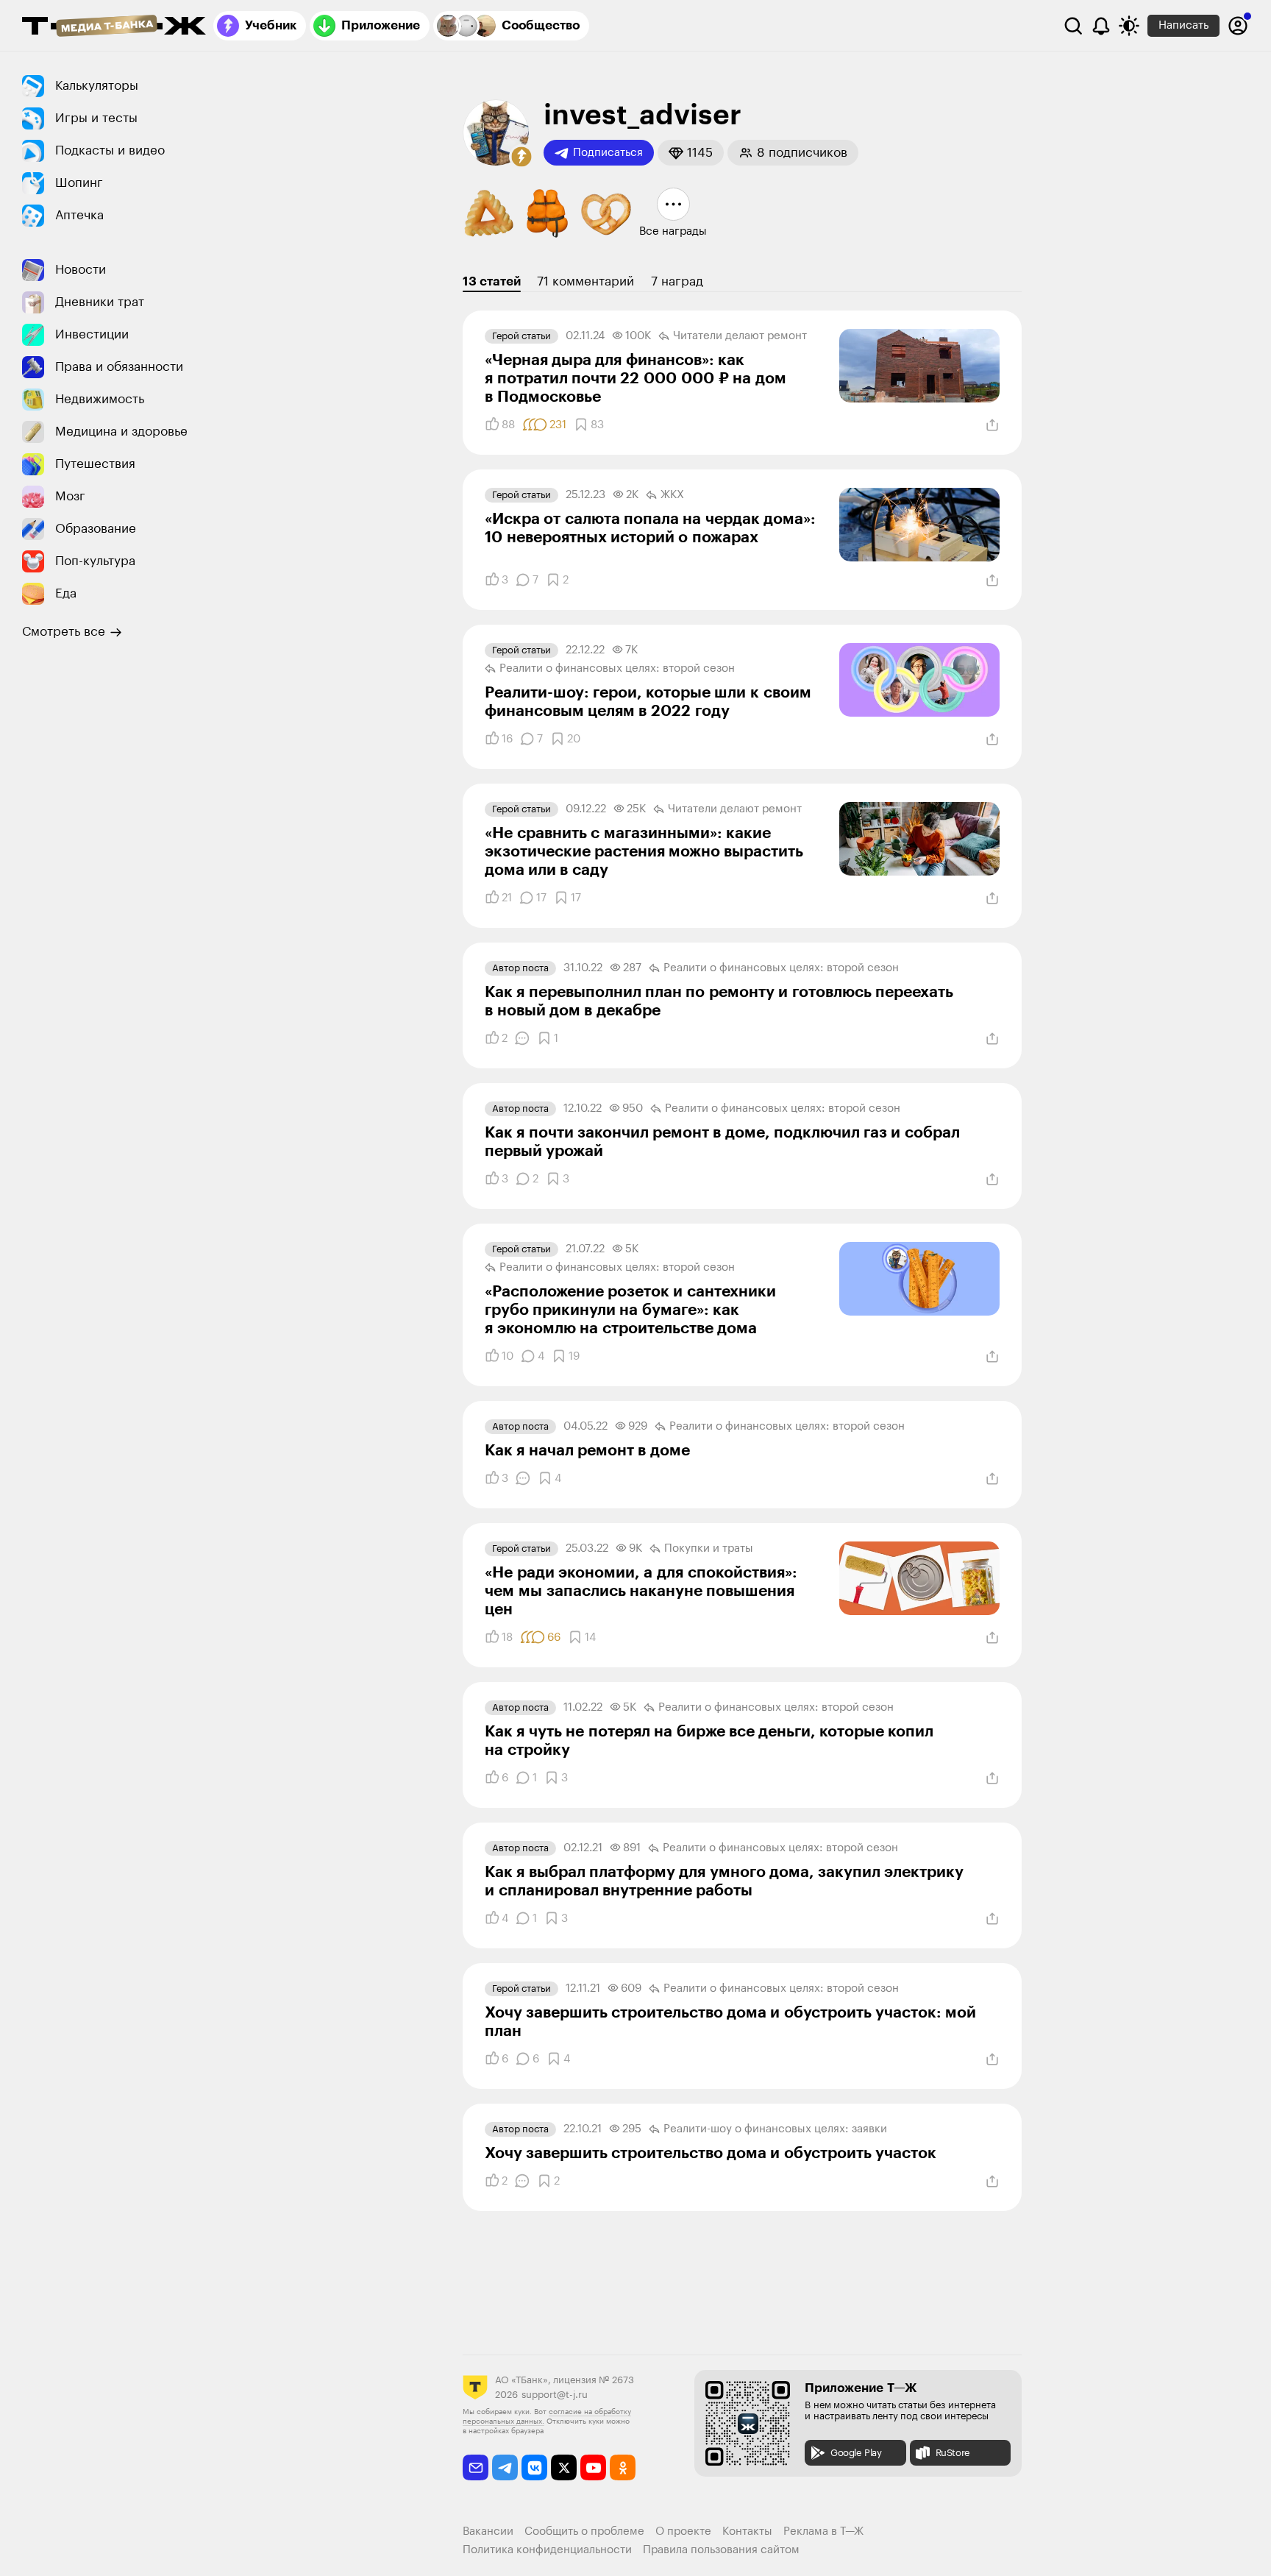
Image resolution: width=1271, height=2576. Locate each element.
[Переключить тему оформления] (1129, 26)
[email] (476, 2467)
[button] (521, 157)
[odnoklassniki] (623, 2467)
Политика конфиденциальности (547, 2550)
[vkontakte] (534, 2467)
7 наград (677, 281)
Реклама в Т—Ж (823, 2531)
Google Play (856, 2453)
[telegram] (505, 2467)
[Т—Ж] (114, 27)
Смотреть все (64, 632)
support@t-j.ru (555, 2395)
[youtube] (593, 2467)
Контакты (747, 2531)
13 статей (492, 281)
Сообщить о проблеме (584, 2531)
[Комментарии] (522, 1038)
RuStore (953, 2453)
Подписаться (608, 153)
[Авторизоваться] (1238, 26)
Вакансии (488, 2531)
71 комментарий (585, 281)
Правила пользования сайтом (721, 2550)
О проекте (683, 2531)
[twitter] (564, 2467)
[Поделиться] (992, 425)
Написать (1183, 25)
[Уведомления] (1101, 26)
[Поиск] (1073, 26)
